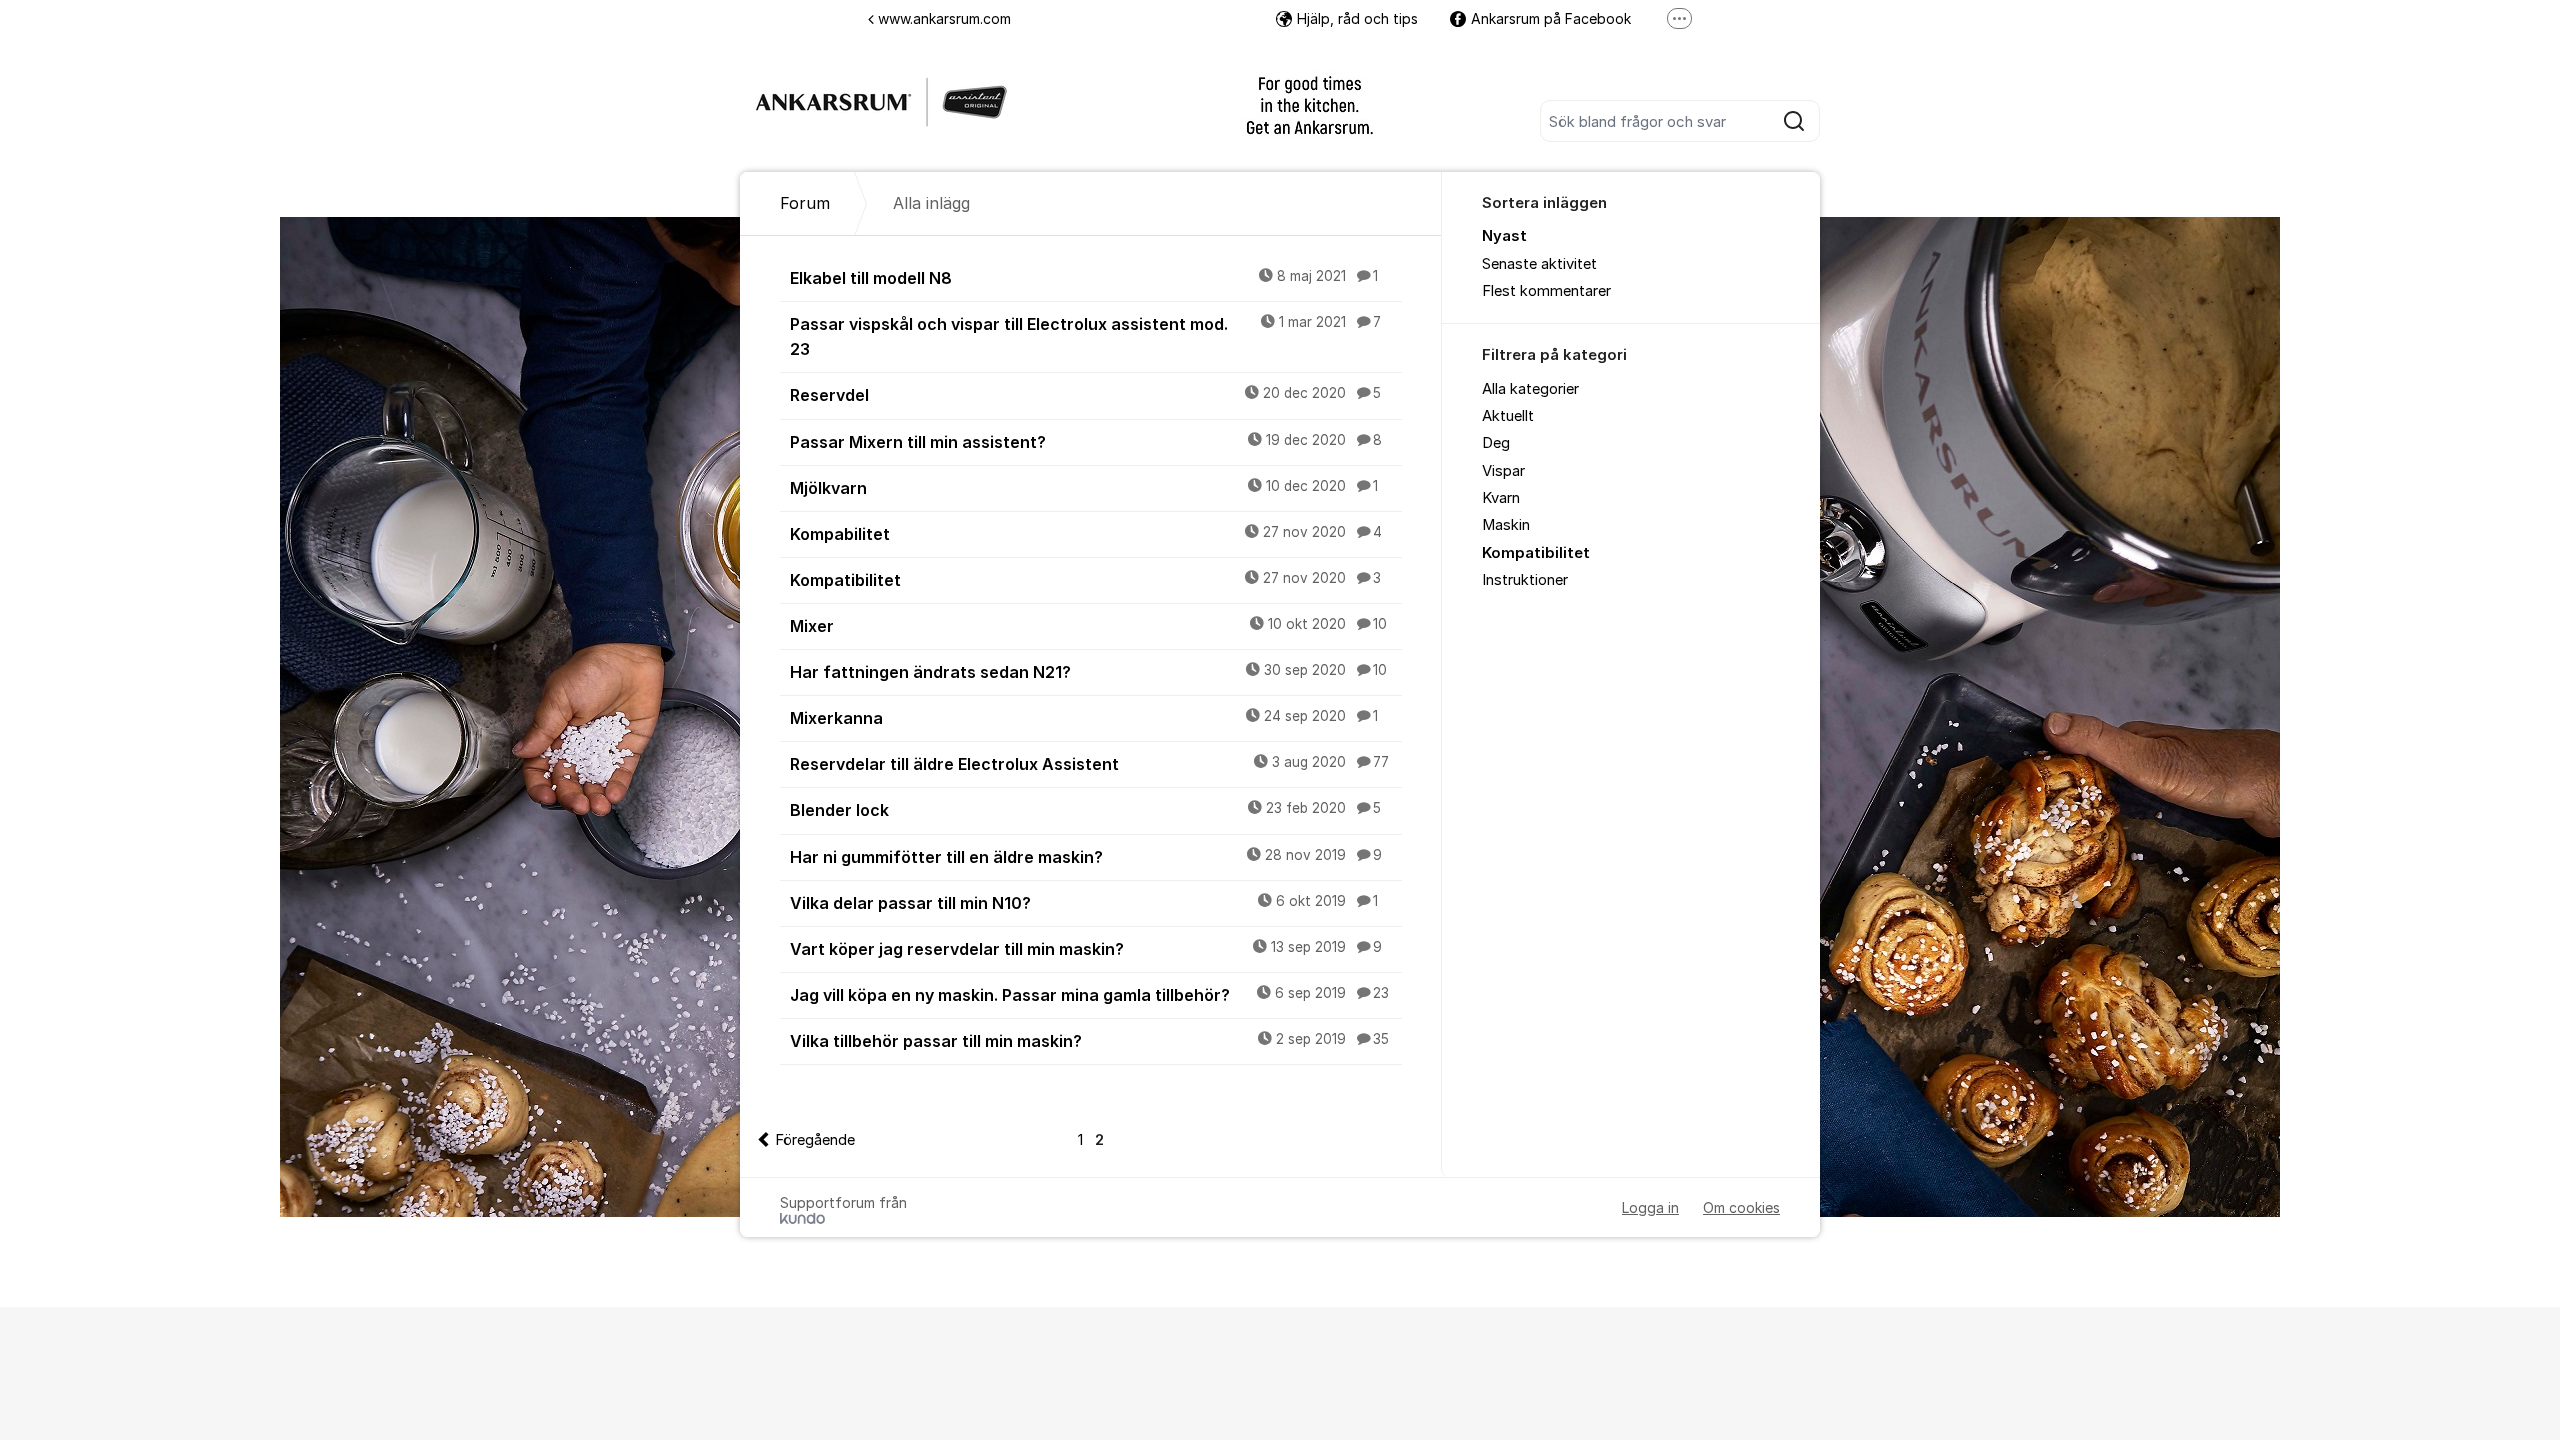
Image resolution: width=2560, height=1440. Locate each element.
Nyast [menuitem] (1504, 236)
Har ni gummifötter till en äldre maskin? (1086, 857)
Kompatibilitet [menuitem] (1536, 553)
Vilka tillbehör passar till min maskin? (1089, 1041)
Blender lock (1085, 810)
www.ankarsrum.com (944, 18)
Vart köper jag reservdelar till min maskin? (1086, 949)
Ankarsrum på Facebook (1551, 18)
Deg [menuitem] (1496, 443)
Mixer (1088, 626)
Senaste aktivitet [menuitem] (1539, 264)
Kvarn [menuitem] (1501, 498)
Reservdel (1085, 395)
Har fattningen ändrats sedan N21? (1088, 672)
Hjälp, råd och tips (1357, 18)
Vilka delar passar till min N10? (1084, 903)
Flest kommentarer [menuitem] (1546, 291)
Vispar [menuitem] (1503, 471)
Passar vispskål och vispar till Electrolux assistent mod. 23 (1085, 336)
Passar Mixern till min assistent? (1086, 442)
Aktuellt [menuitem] (1508, 416)
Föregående (815, 1140)
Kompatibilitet (1085, 580)
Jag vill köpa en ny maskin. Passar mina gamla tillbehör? (1089, 995)
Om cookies (1741, 1207)
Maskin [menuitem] (1506, 525)
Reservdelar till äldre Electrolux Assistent (1089, 764)
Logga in (1650, 1207)
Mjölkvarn (1084, 488)
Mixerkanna (1084, 718)
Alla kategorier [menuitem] (1530, 389)
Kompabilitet (1086, 534)
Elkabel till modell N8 (1084, 278)
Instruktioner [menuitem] (1525, 580)
